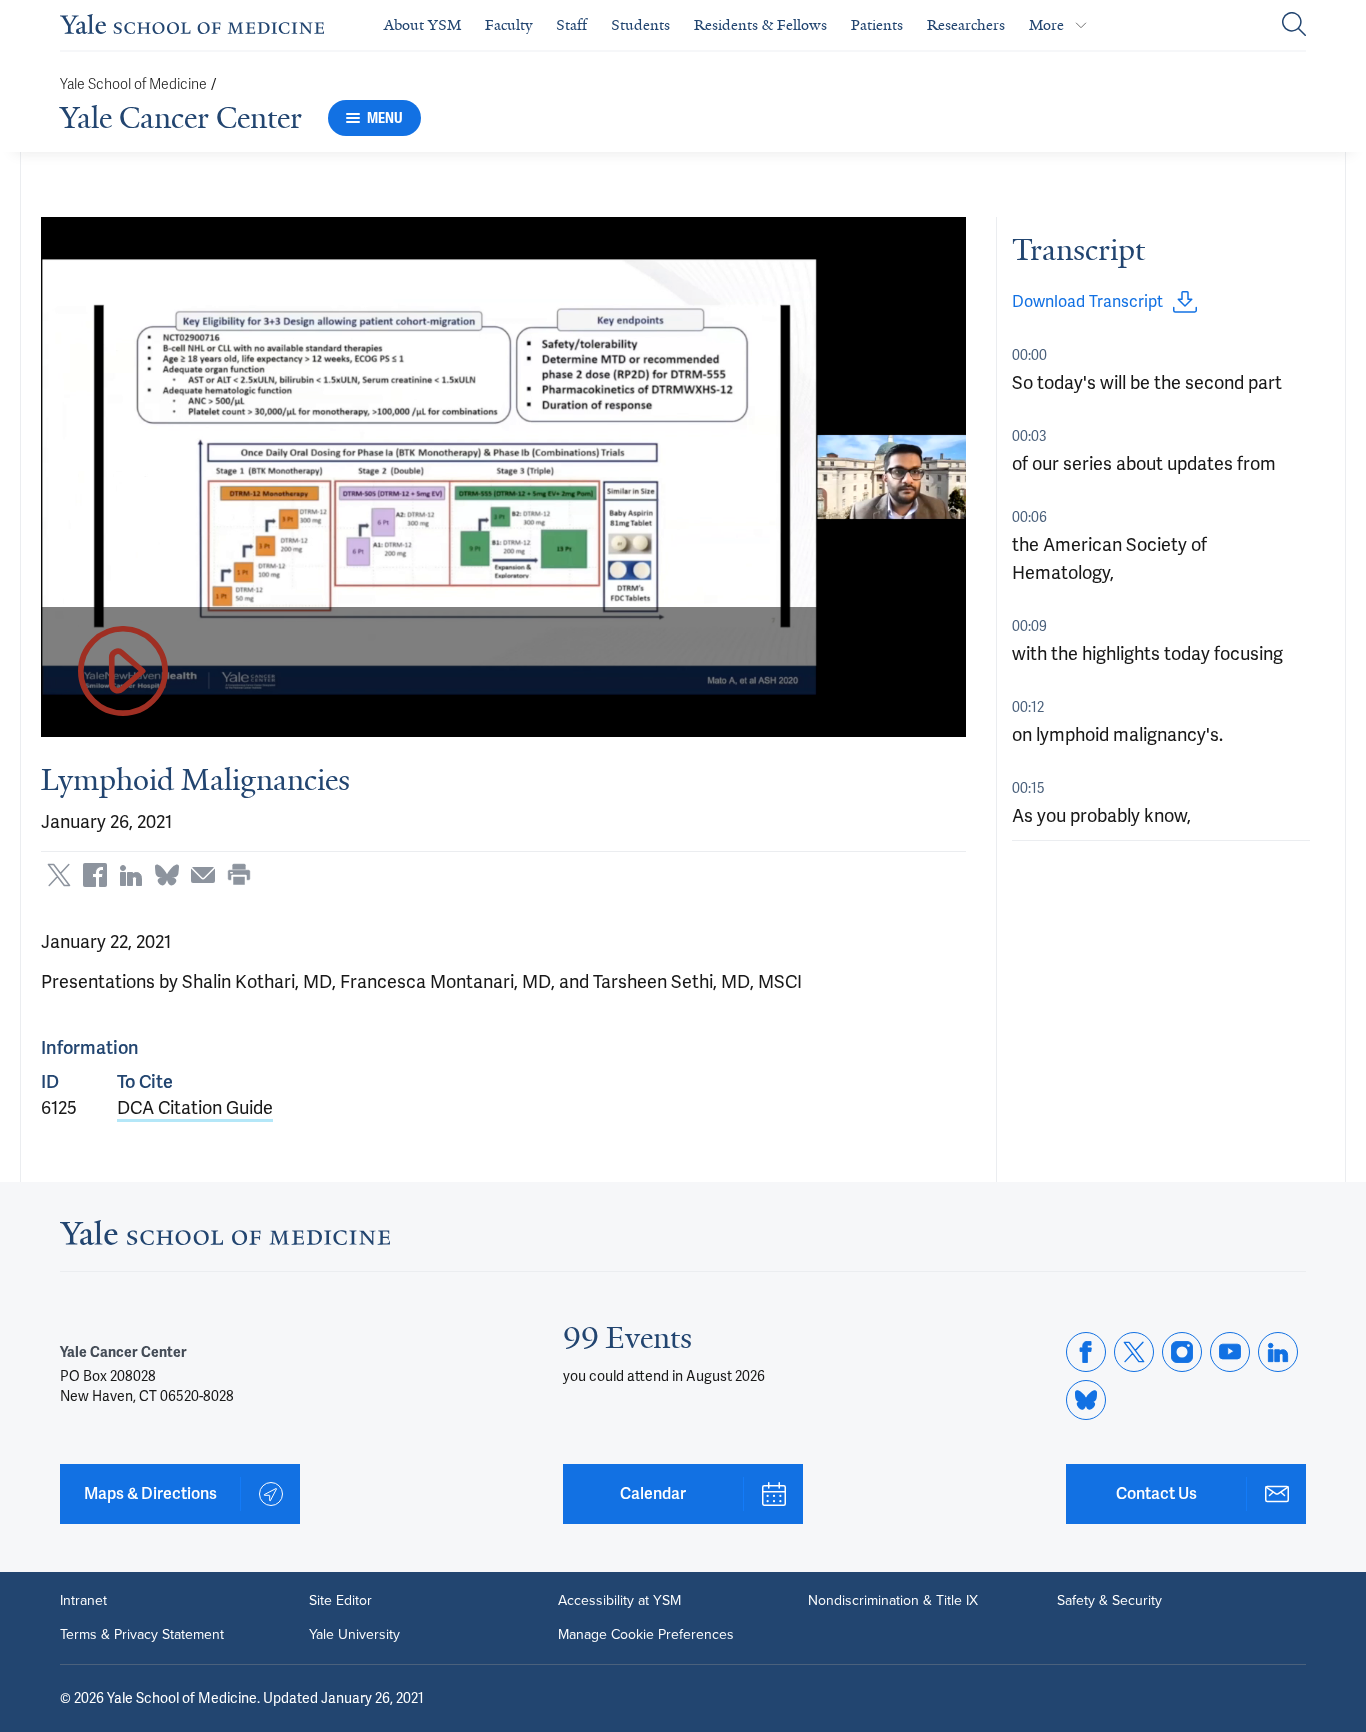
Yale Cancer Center (181, 118)
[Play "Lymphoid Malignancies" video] (123, 672)
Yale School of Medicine (133, 84)
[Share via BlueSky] (167, 875)
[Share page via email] (203, 875)
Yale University (354, 1635)
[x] (1134, 1352)
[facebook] (1086, 1352)
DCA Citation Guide (195, 1107)
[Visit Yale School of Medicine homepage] (225, 1238)
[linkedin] (1278, 1352)
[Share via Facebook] (95, 875)
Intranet (83, 1601)
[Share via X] (59, 875)
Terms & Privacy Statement (142, 1635)
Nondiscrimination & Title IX (893, 1601)
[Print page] (239, 875)
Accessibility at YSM (619, 1601)
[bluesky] (1086, 1400)
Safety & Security (1109, 1601)
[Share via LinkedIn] (131, 875)
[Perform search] (1294, 25)
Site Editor (340, 1601)
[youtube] (1230, 1352)
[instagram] (1182, 1352)
